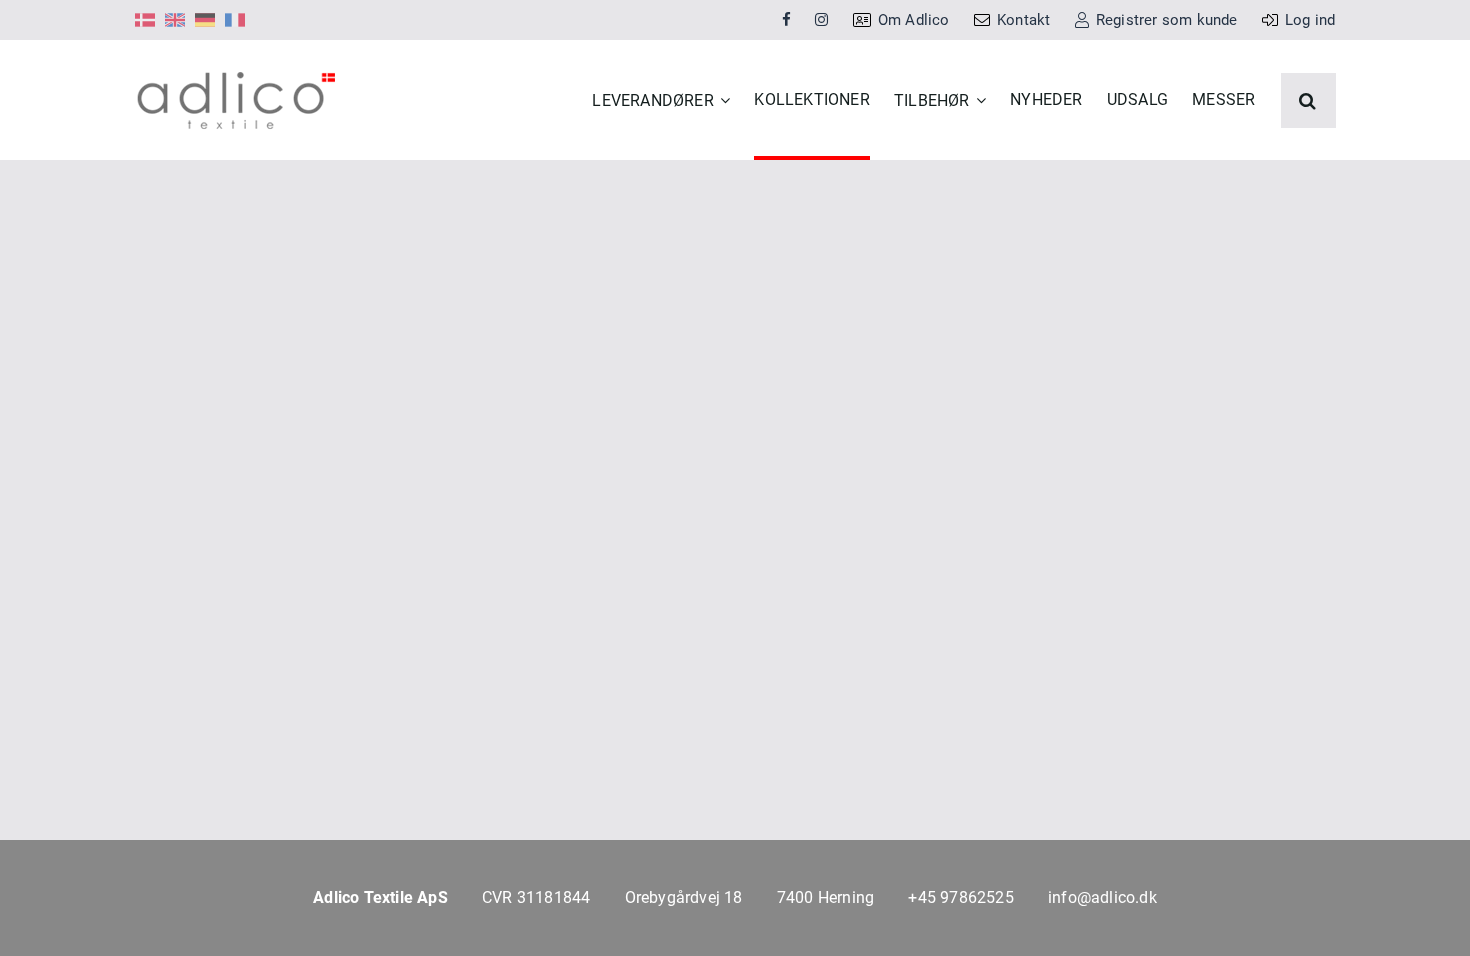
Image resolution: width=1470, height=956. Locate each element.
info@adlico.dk (1102, 897)
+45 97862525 (960, 897)
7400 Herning (825, 897)
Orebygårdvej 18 (684, 897)
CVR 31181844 (536, 897)
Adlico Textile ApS (380, 897)
